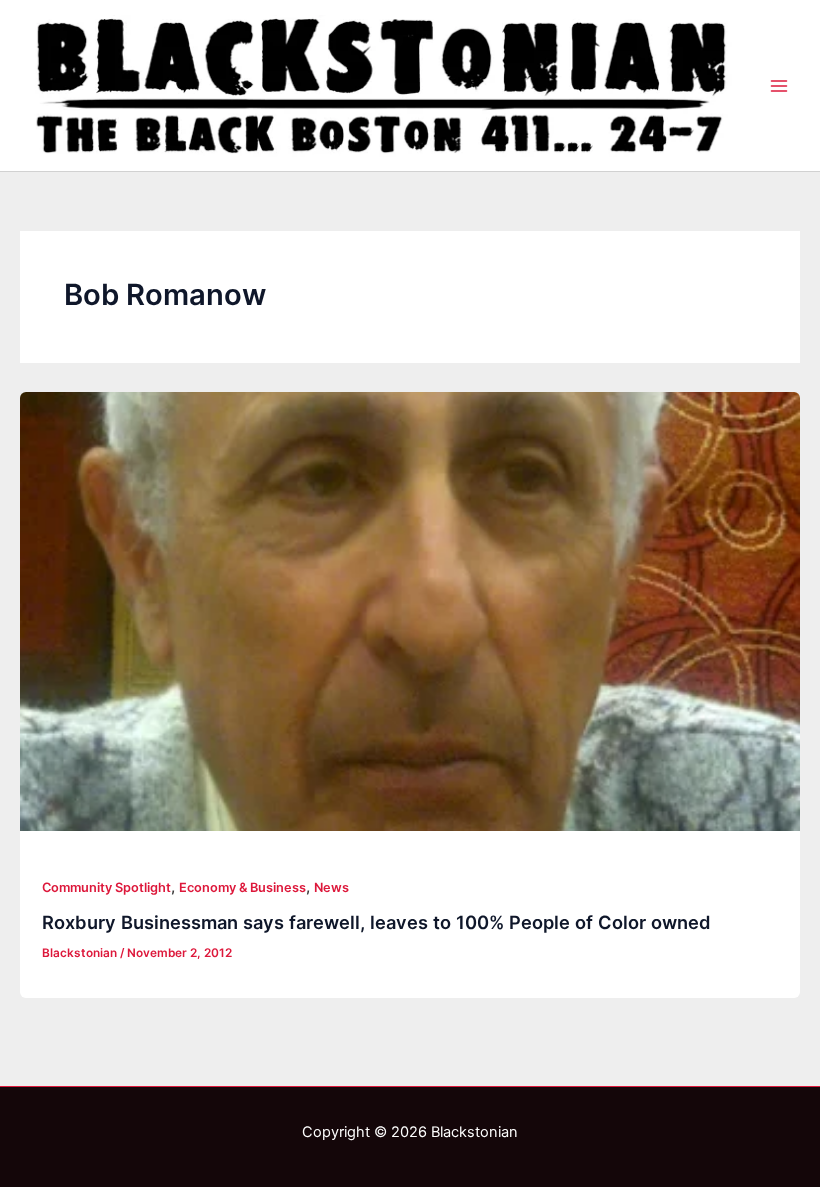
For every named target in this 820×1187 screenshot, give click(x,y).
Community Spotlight (106, 887)
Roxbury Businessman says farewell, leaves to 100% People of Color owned (376, 922)
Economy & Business (242, 887)
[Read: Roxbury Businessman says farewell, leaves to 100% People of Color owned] (410, 611)
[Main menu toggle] (779, 86)
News (331, 887)
